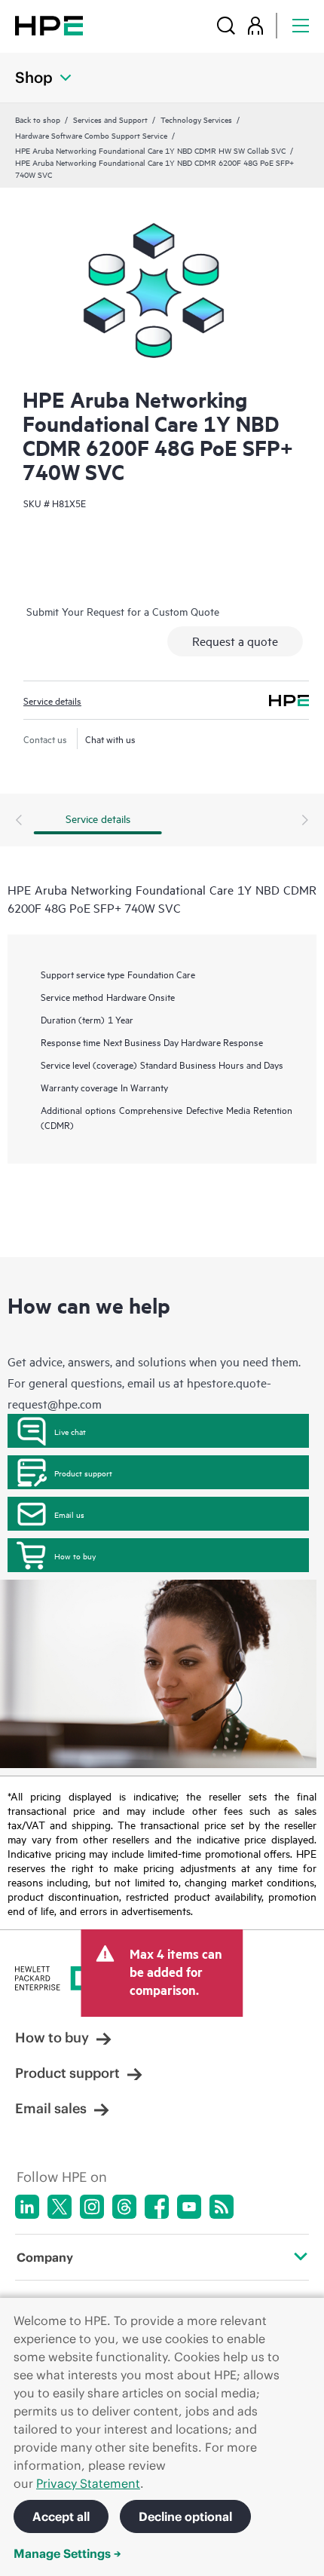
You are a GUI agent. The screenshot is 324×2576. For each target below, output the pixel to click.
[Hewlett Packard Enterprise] (49, 25)
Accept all (61, 2516)
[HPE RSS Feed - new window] (222, 2207)
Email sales (51, 2108)
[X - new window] (60, 2207)
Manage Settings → (67, 2553)
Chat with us (110, 739)
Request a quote (235, 641)
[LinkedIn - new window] (27, 2207)
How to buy (75, 1556)
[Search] (226, 25)
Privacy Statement (88, 2483)
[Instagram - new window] (92, 2207)
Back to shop (38, 119)
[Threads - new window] (124, 2207)
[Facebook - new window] (157, 2207)
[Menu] (301, 25)
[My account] (255, 25)
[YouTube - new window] (189, 2207)
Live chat (70, 1431)
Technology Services (196, 119)
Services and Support (110, 119)
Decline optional (185, 2516)
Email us (69, 1514)
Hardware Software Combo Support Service (91, 135)
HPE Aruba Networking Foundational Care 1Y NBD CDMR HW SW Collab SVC (150, 150)
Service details (52, 700)
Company (45, 2257)
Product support (83, 1473)
